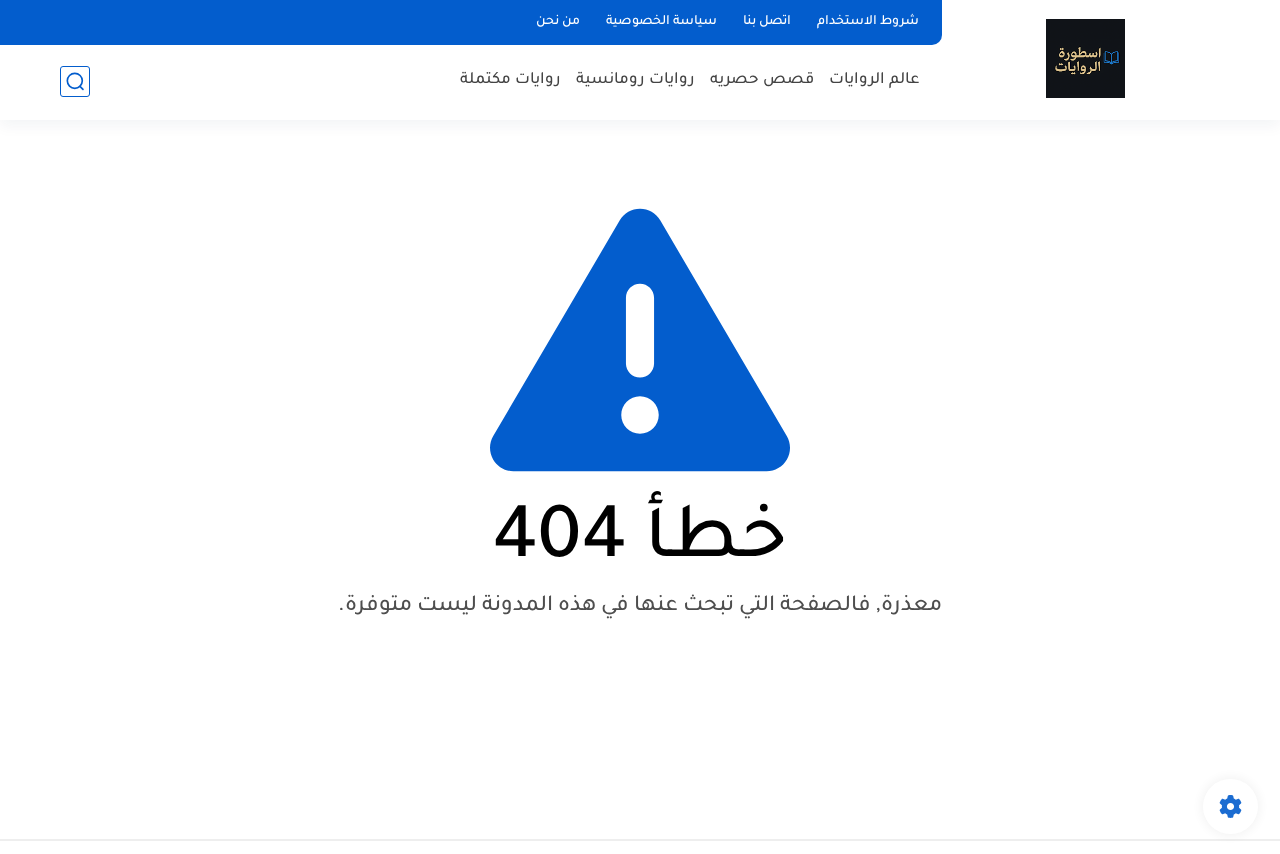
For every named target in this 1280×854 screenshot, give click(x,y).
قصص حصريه (762, 80)
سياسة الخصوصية (661, 22)
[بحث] (75, 81)
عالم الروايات (874, 80)
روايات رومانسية (635, 80)
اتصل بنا (767, 22)
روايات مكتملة (510, 80)
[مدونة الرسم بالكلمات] (1085, 58)
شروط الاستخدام (868, 22)
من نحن (558, 22)
